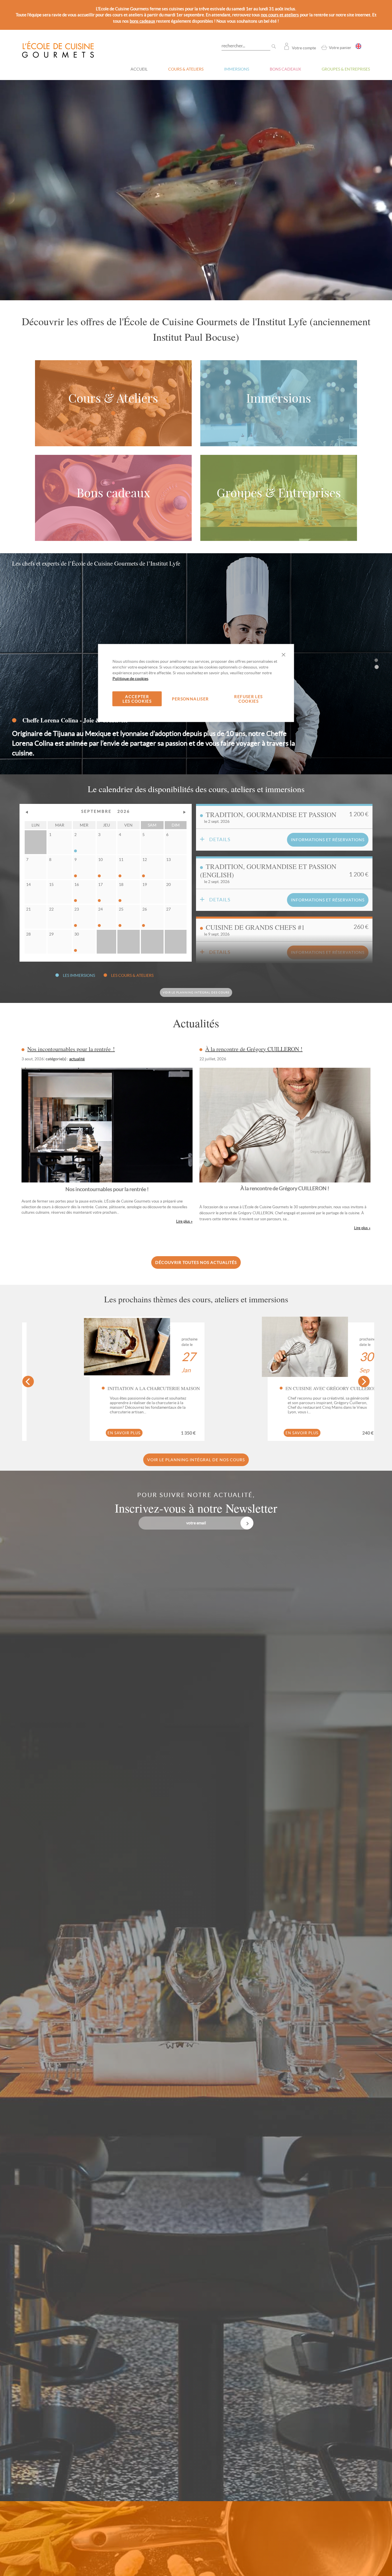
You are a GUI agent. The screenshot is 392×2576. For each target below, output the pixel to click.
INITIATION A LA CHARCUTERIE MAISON (333, 1388)
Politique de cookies (130, 679)
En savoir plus (304, 1433)
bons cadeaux (142, 21)
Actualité (77, 1059)
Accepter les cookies (137, 699)
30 (77, 934)
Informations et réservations (328, 840)
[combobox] (250, 45)
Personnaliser (190, 699)
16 (77, 884)
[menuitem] (186, 63)
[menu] (248, 63)
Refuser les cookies (248, 699)
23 (77, 909)
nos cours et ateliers (280, 15)
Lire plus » (362, 1228)
